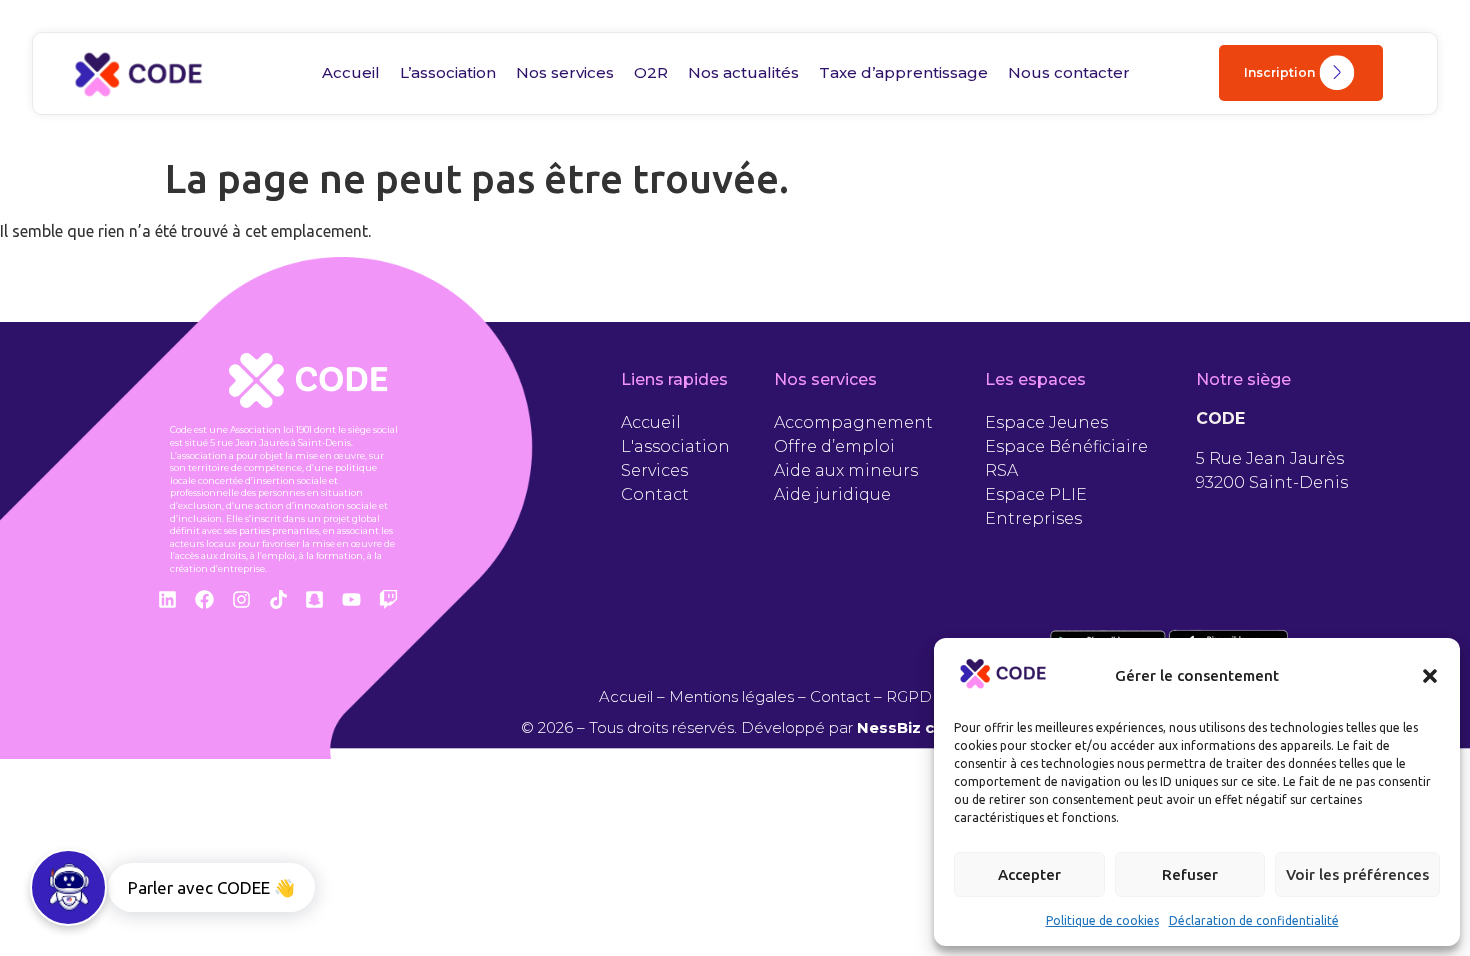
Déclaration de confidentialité (1254, 920)
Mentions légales (731, 696)
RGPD (909, 696)
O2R (651, 72)
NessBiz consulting (933, 727)
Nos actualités (743, 72)
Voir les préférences (1357, 874)
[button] (1430, 676)
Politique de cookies (1102, 920)
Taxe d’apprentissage (903, 72)
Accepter (1029, 874)
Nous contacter (1069, 72)
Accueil (351, 72)
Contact (840, 696)
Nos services (565, 72)
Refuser (1190, 874)
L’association (448, 72)
